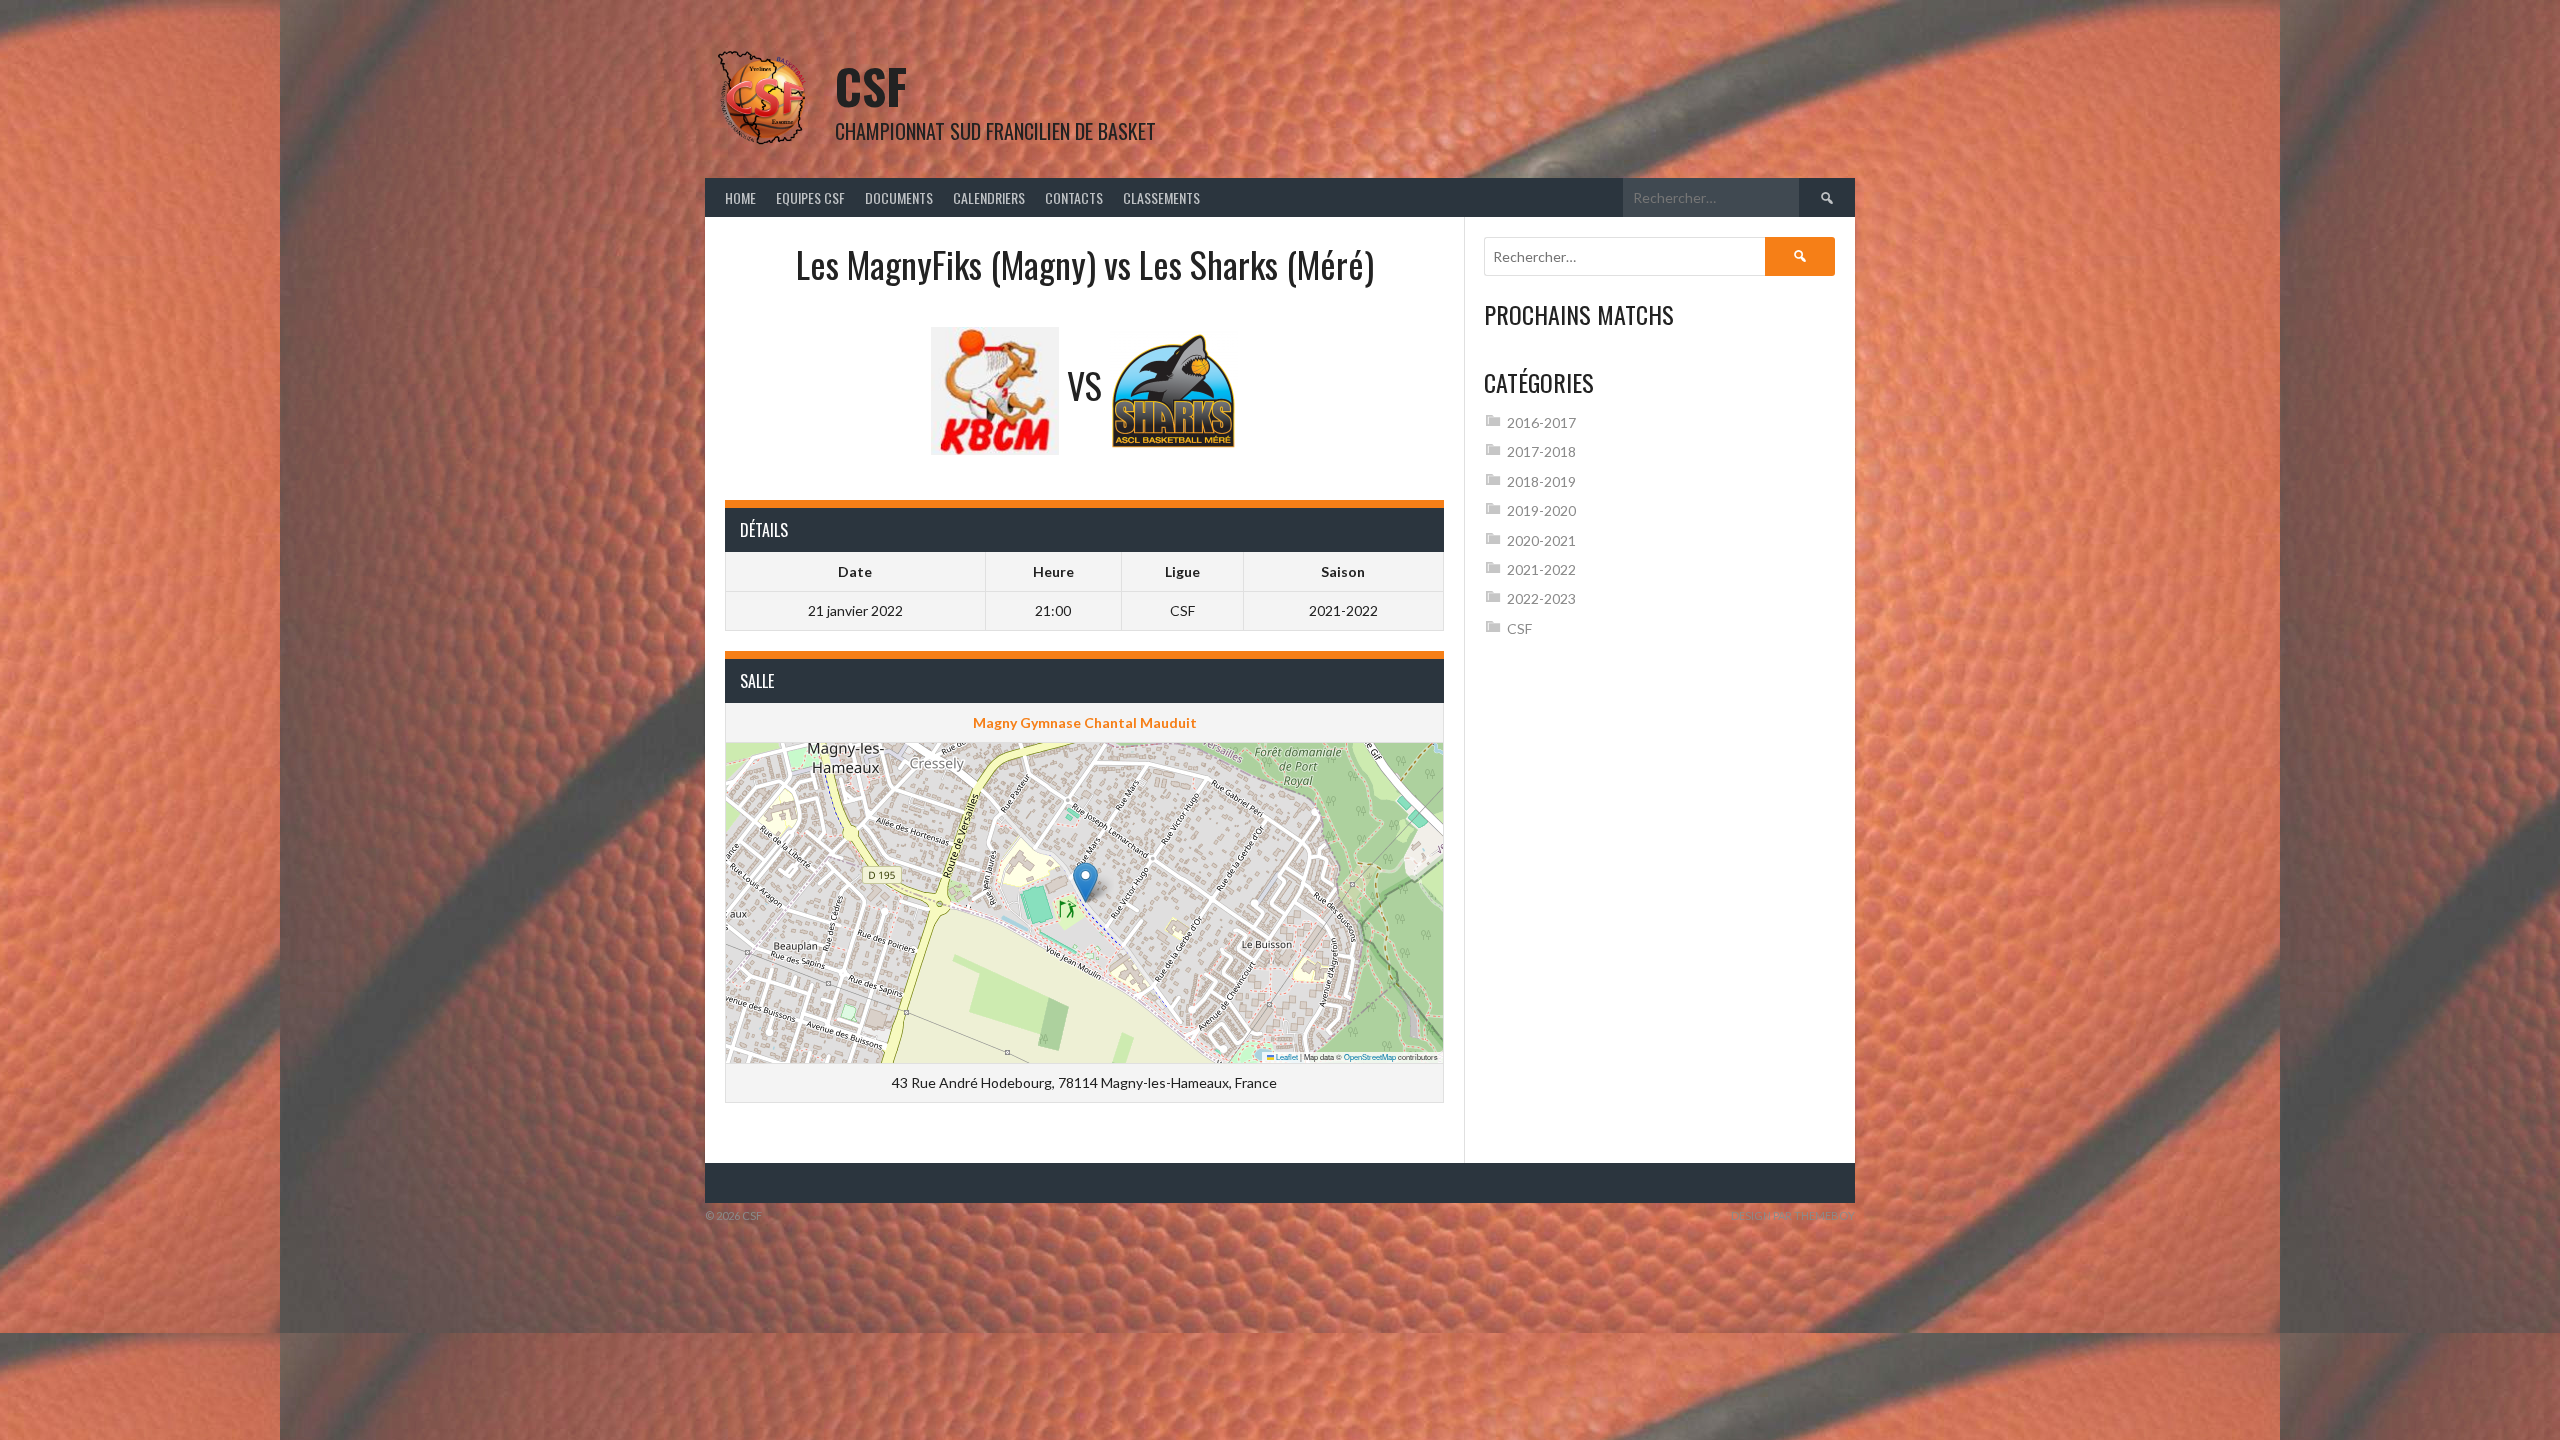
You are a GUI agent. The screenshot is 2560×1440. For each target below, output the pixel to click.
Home (740, 197)
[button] (1085, 882)
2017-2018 (1541, 451)
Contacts (1074, 197)
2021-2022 (1541, 569)
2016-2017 (1541, 422)
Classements (1161, 197)
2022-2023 (1541, 598)
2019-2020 (1541, 510)
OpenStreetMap (1370, 1056)
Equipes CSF (810, 197)
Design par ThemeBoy (1793, 1215)
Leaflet (1286, 1056)
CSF (871, 85)
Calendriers (989, 197)
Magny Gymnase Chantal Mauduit (1085, 722)
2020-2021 (1541, 540)
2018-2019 (1541, 481)
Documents (899, 197)
